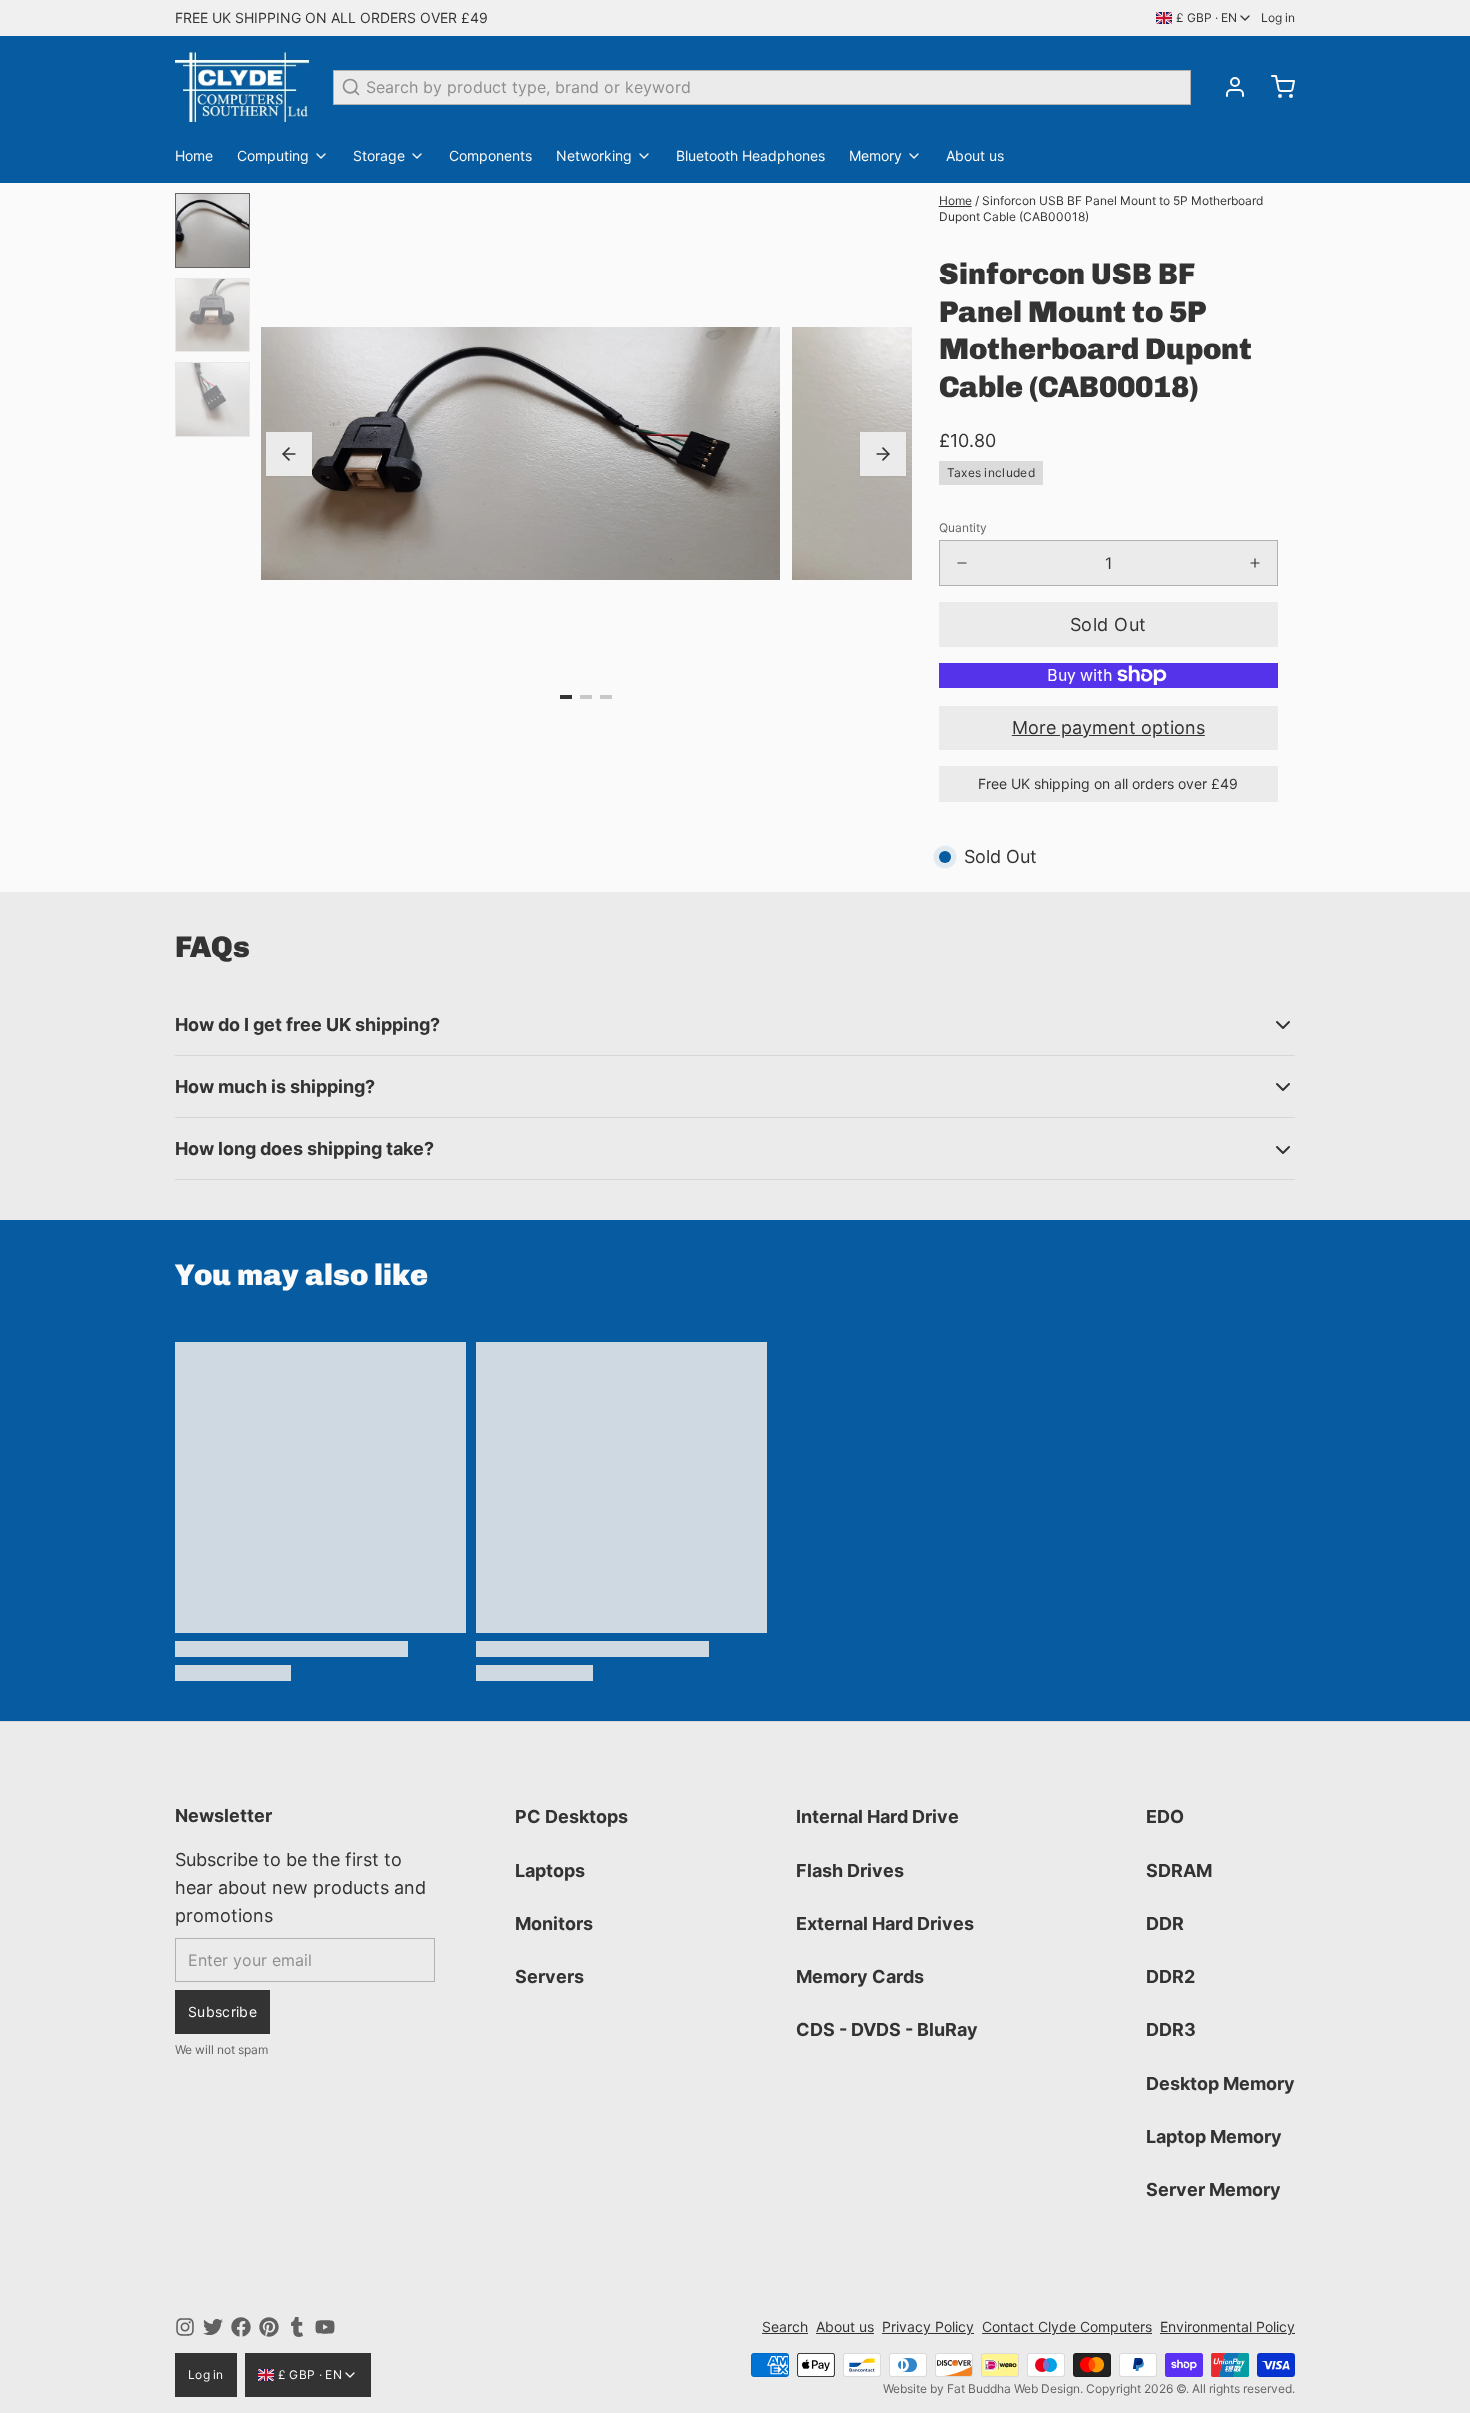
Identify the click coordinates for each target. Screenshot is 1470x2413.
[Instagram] (185, 2327)
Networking (594, 155)
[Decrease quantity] (962, 563)
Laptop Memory (1214, 2136)
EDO (1165, 1816)
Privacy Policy (928, 2326)
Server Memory (1213, 2189)
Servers (549, 1976)
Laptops (550, 1870)
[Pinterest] (269, 2327)
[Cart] (1275, 87)
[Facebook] (241, 2327)
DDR (1165, 1923)
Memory (875, 155)
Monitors (554, 1923)
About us (975, 155)
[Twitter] (213, 2327)
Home (194, 155)
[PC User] (242, 87)
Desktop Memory (1220, 2083)
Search (785, 2326)
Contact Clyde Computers (1067, 2326)
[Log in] (1227, 87)
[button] (1108, 624)
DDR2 (1170, 1976)
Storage (379, 155)
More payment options (1108, 727)
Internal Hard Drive (877, 1816)
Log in (1278, 17)
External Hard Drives (885, 1923)
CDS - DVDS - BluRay (887, 2029)
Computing (273, 155)
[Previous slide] (289, 454)
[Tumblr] (297, 2327)
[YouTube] (325, 2327)
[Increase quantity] (1255, 563)
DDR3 (1171, 2029)
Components (490, 155)
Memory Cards (860, 1976)
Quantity (963, 527)
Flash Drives (850, 1870)
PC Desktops (571, 1816)
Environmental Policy (1227, 2326)
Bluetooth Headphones (750, 155)
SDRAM (1179, 1870)
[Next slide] (883, 454)
